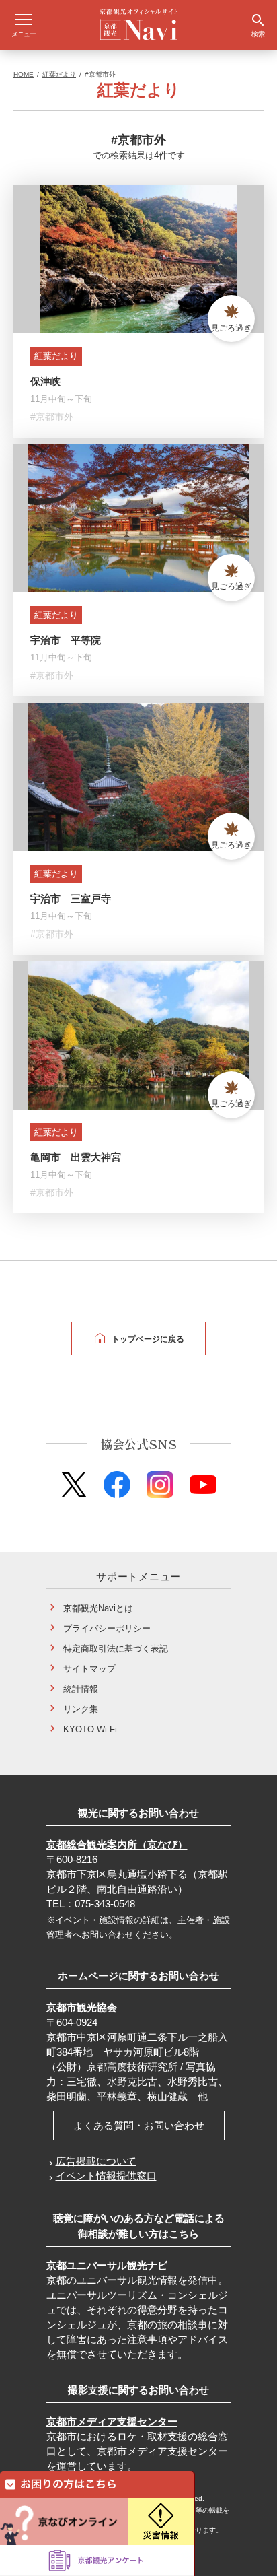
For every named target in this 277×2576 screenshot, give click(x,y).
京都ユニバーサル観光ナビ (107, 2265)
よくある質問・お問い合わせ (139, 2125)
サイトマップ (89, 1669)
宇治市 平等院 (66, 640)
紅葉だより (59, 74)
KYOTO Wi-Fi (90, 1729)
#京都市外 (52, 417)
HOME (24, 74)
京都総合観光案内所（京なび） (117, 1844)
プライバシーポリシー (107, 1628)
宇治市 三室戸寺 (71, 899)
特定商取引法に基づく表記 (116, 1649)
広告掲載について (96, 2161)
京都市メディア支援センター (112, 2421)
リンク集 (81, 1709)
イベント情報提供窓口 (106, 2176)
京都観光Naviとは (98, 1608)
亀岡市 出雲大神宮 (76, 1157)
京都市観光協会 (82, 2007)
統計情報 (81, 1689)
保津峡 (45, 381)
